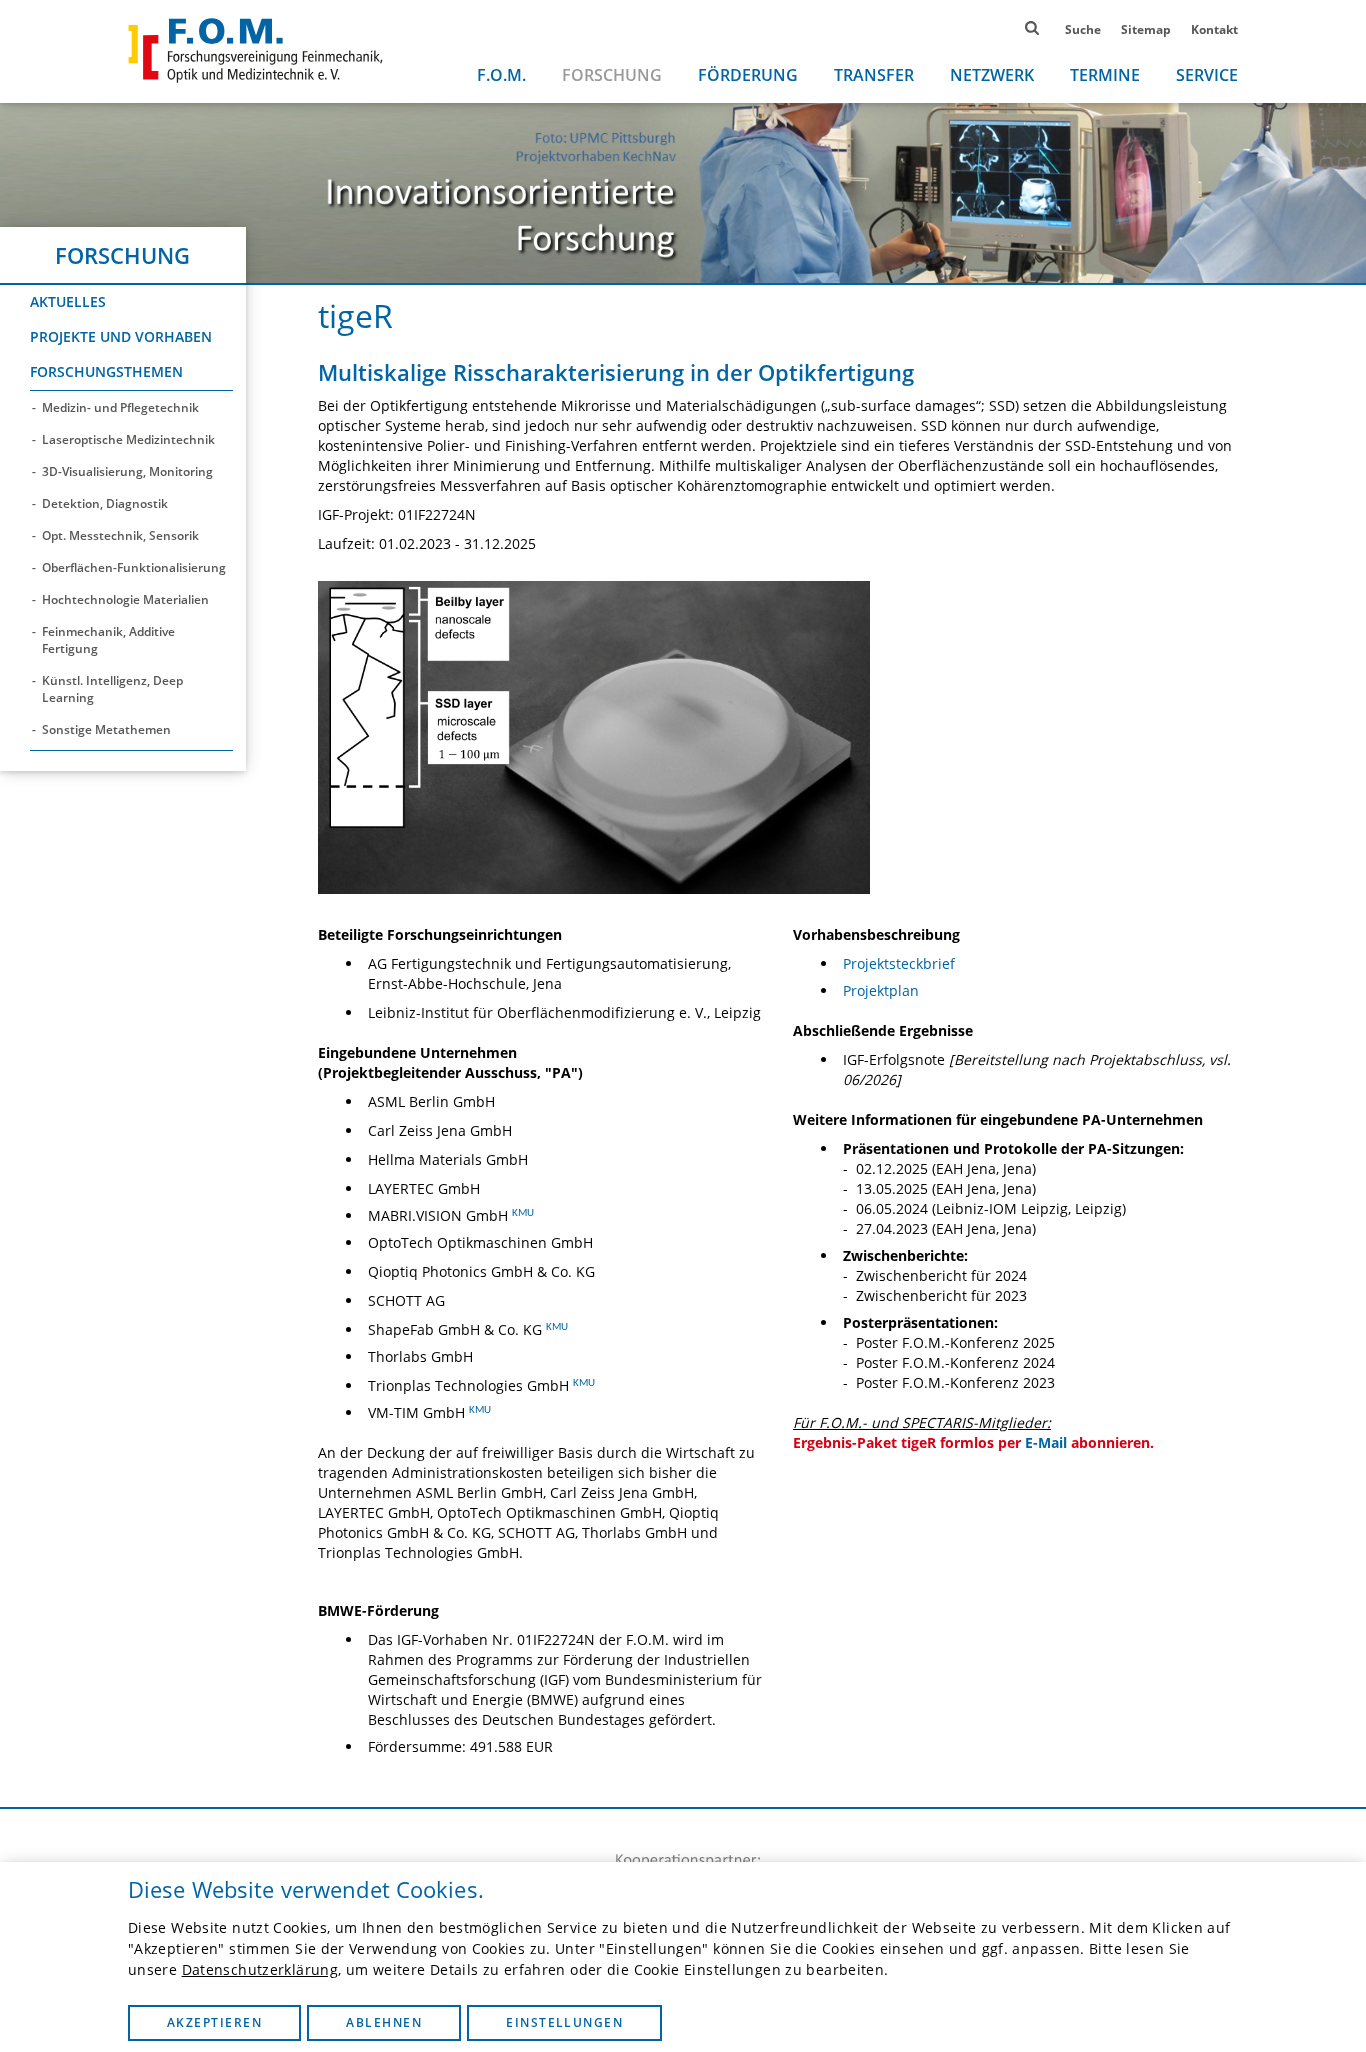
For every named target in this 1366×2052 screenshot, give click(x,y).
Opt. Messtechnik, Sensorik (120, 535)
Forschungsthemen (106, 371)
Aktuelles (68, 301)
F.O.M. (501, 75)
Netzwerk (992, 75)
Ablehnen (384, 2022)
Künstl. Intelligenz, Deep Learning (112, 689)
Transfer (874, 75)
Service (1207, 75)
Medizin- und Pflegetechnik (120, 407)
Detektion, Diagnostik (105, 503)
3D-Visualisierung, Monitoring (127, 471)
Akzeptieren (214, 2022)
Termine (1105, 75)
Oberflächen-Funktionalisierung (134, 567)
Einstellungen (564, 2022)
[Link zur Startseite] (255, 50)
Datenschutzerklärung (260, 1969)
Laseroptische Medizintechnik (128, 439)
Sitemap (1146, 29)
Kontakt (1214, 29)
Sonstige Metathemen (106, 729)
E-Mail (1046, 1442)
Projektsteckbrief (899, 963)
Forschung (612, 75)
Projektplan (881, 990)
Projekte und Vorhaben (121, 336)
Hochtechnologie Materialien (125, 599)
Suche (1083, 29)
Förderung (748, 75)
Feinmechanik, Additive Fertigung (108, 640)
